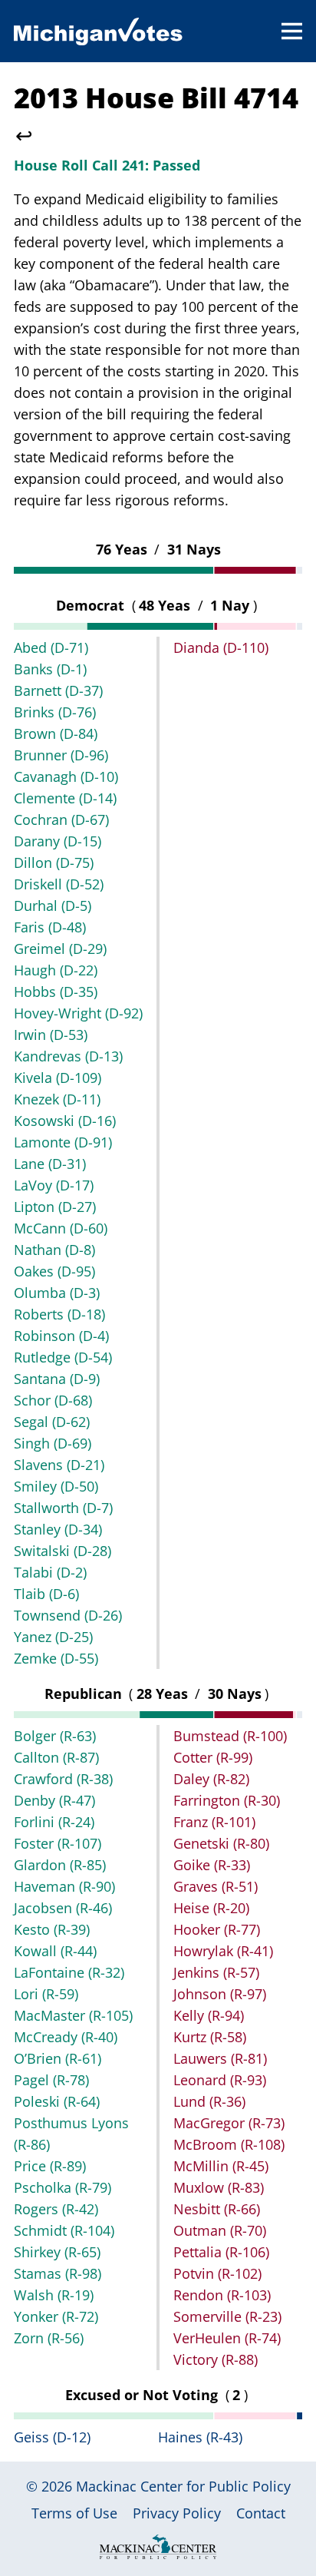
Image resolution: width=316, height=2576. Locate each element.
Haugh (56, 970)
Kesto (52, 1929)
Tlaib (46, 1594)
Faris (50, 927)
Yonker (56, 2316)
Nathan (54, 1250)
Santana (57, 1379)
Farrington (227, 1800)
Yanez (53, 1637)
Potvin (217, 2273)
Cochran (61, 819)
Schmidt (64, 2230)
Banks (50, 669)
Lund (209, 2101)
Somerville (227, 2316)
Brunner (61, 755)
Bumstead (230, 1736)
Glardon (60, 1865)
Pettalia (221, 2252)
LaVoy (54, 1185)
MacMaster (73, 2015)
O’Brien (58, 2058)
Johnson (220, 1994)
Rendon (222, 2295)
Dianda (221, 647)
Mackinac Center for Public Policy (183, 2486)
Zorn (49, 2338)
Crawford (63, 1779)
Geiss (52, 2437)
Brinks (55, 712)
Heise (211, 1908)
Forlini (54, 1822)
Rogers (56, 2209)
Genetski (221, 1843)
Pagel (51, 2080)
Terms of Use (74, 2513)
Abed (51, 647)
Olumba (57, 1293)
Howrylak (223, 1951)
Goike (212, 1865)
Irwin (51, 1035)
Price (50, 2166)
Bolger (55, 1736)
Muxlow (219, 2187)
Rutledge (63, 1357)
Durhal (53, 906)
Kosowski (65, 1121)
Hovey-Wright (78, 1013)
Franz (214, 1822)
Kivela (58, 1078)
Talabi (50, 1572)
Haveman (64, 1886)
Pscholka (63, 2187)
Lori (46, 1994)
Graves (216, 1886)
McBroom (229, 2144)
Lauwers (220, 2058)
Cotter (213, 1757)
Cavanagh (66, 776)
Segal (52, 1422)
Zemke (56, 1658)
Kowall (55, 1951)
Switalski (63, 1551)
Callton (56, 1757)
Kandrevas (68, 1056)
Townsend (68, 1615)
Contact (261, 2513)
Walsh (54, 2295)
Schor (53, 1400)
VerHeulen (227, 2338)
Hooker (217, 1929)
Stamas (58, 2273)
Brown (56, 733)
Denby (54, 1800)
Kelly (209, 2015)
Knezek (57, 1099)
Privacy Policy (177, 2513)
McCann (61, 1228)
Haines (200, 2437)
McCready (66, 2037)
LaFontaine (69, 1972)
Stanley (58, 1529)
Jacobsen (63, 1908)
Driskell (59, 884)
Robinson (61, 1336)
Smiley (56, 1486)
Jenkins (216, 1972)
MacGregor (229, 2123)
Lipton (55, 1207)
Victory (216, 2359)
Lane (50, 1164)
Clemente (65, 798)
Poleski (57, 2101)
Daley (211, 1779)
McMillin (221, 2166)
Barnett (58, 690)
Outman (220, 2230)
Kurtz (210, 2037)
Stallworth (63, 1508)
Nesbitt (217, 2209)
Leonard (220, 2080)
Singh (53, 1443)
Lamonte (63, 1142)
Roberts (59, 1314)
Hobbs (56, 992)
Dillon (54, 863)
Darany (58, 841)
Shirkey (57, 2252)
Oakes (54, 1271)
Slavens (59, 1465)
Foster (58, 1843)
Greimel (60, 949)
